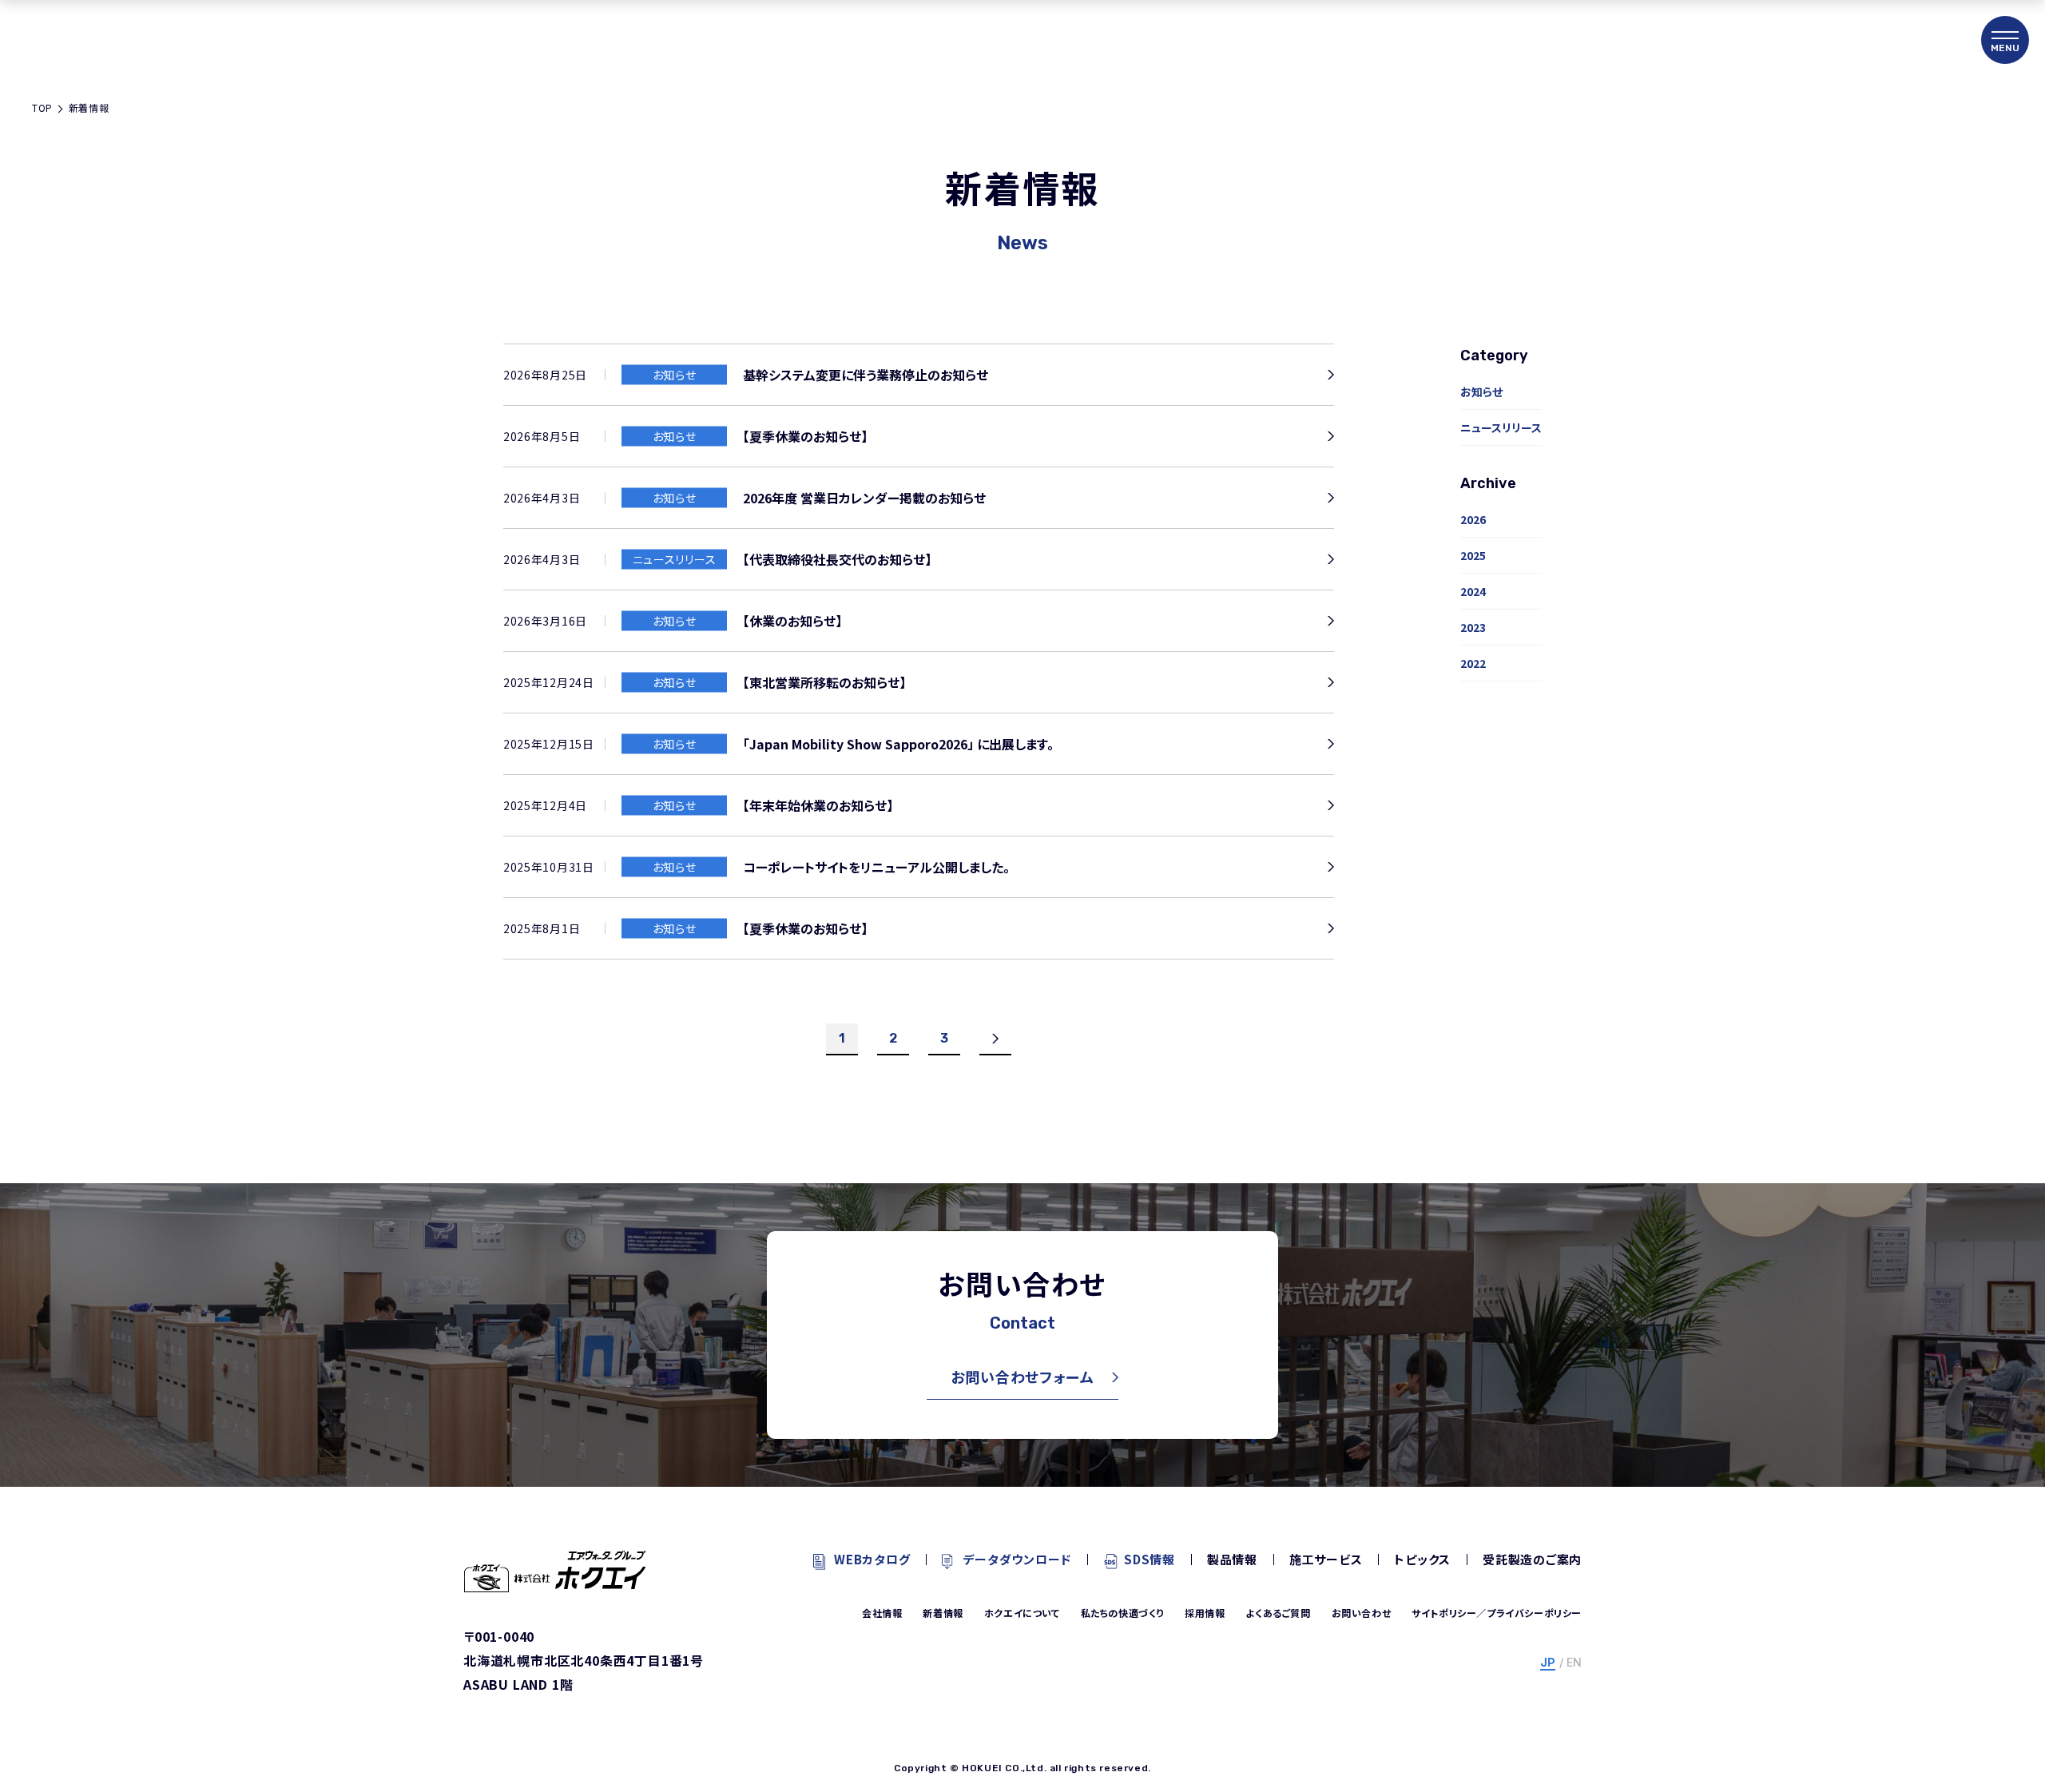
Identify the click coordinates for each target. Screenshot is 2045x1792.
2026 (1473, 519)
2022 (1473, 663)
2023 (1473, 627)
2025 (1473, 555)
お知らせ (1481, 391)
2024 (1473, 591)
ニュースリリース (1501, 427)
